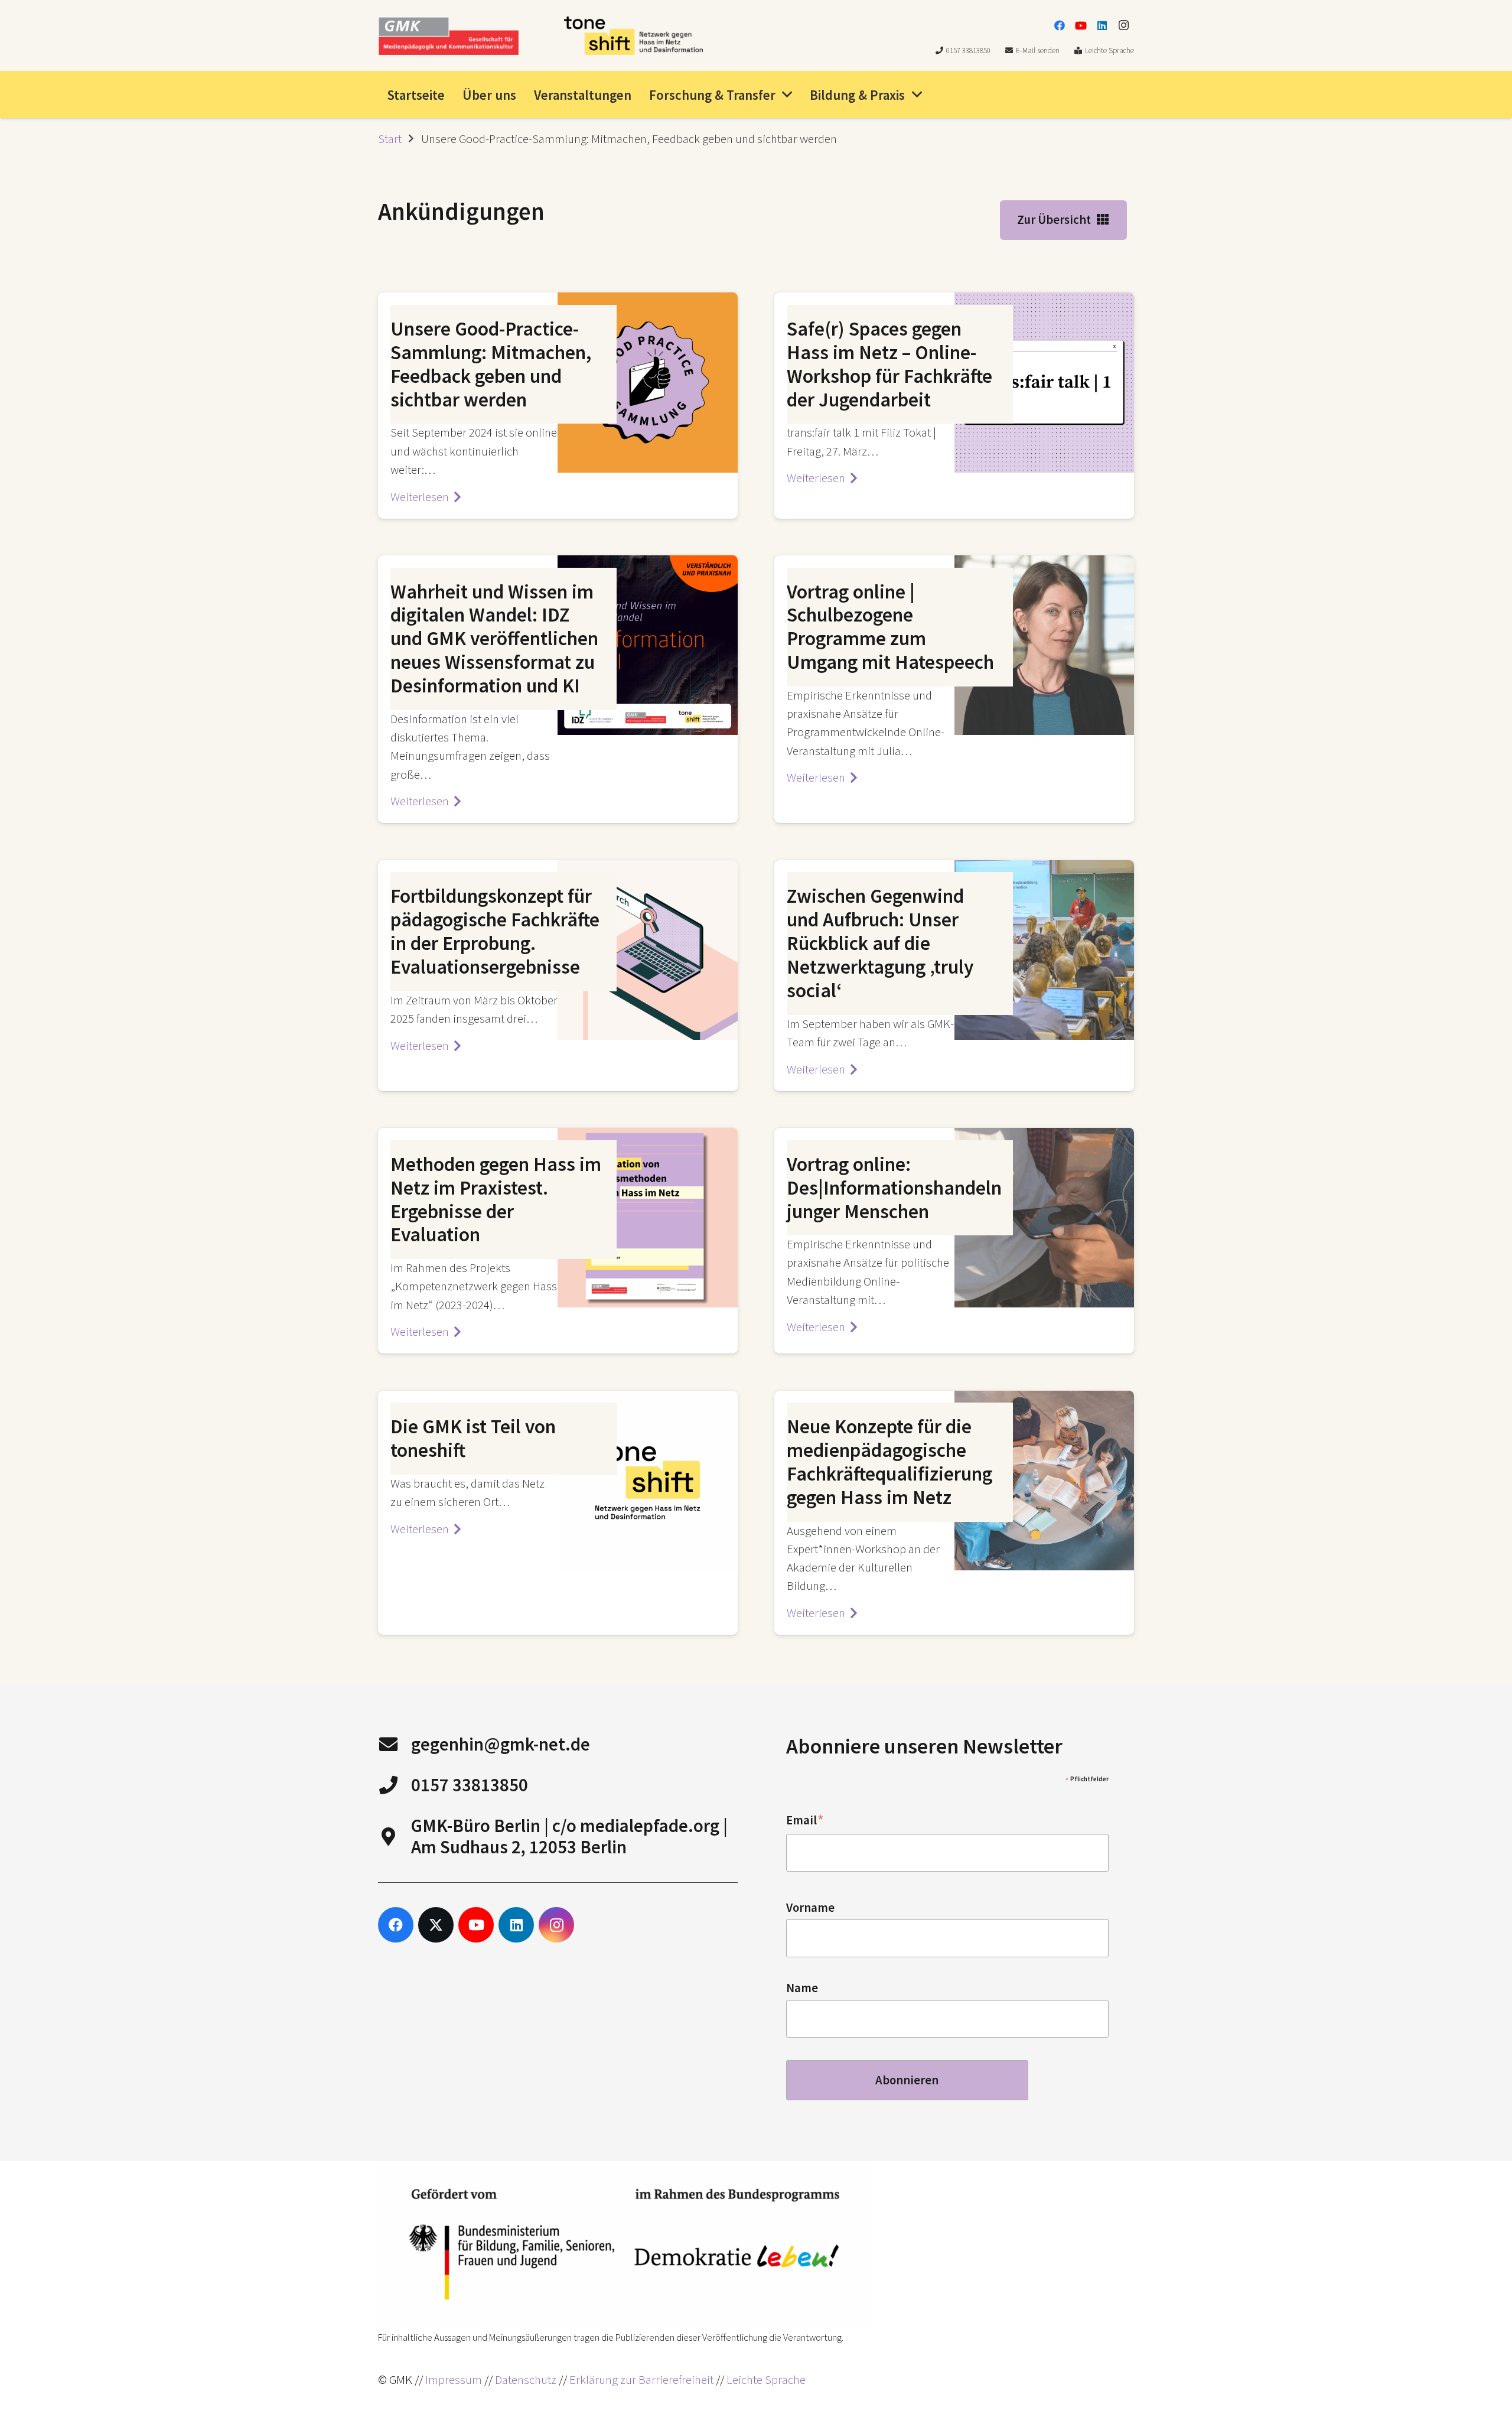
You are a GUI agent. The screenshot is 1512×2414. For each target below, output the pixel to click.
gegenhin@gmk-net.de (501, 1744)
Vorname (810, 1908)
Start (390, 139)
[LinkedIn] (1102, 25)
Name (802, 1988)
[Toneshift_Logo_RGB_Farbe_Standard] (633, 36)
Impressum (454, 2380)
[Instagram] (1123, 25)
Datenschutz (526, 2380)
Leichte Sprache (766, 2380)
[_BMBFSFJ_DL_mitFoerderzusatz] (624, 2244)
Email (805, 1821)
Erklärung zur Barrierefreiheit (641, 2380)
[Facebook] (1060, 25)
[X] (436, 1925)
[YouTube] (1081, 25)
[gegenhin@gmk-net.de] (395, 1744)
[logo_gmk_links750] (448, 36)
